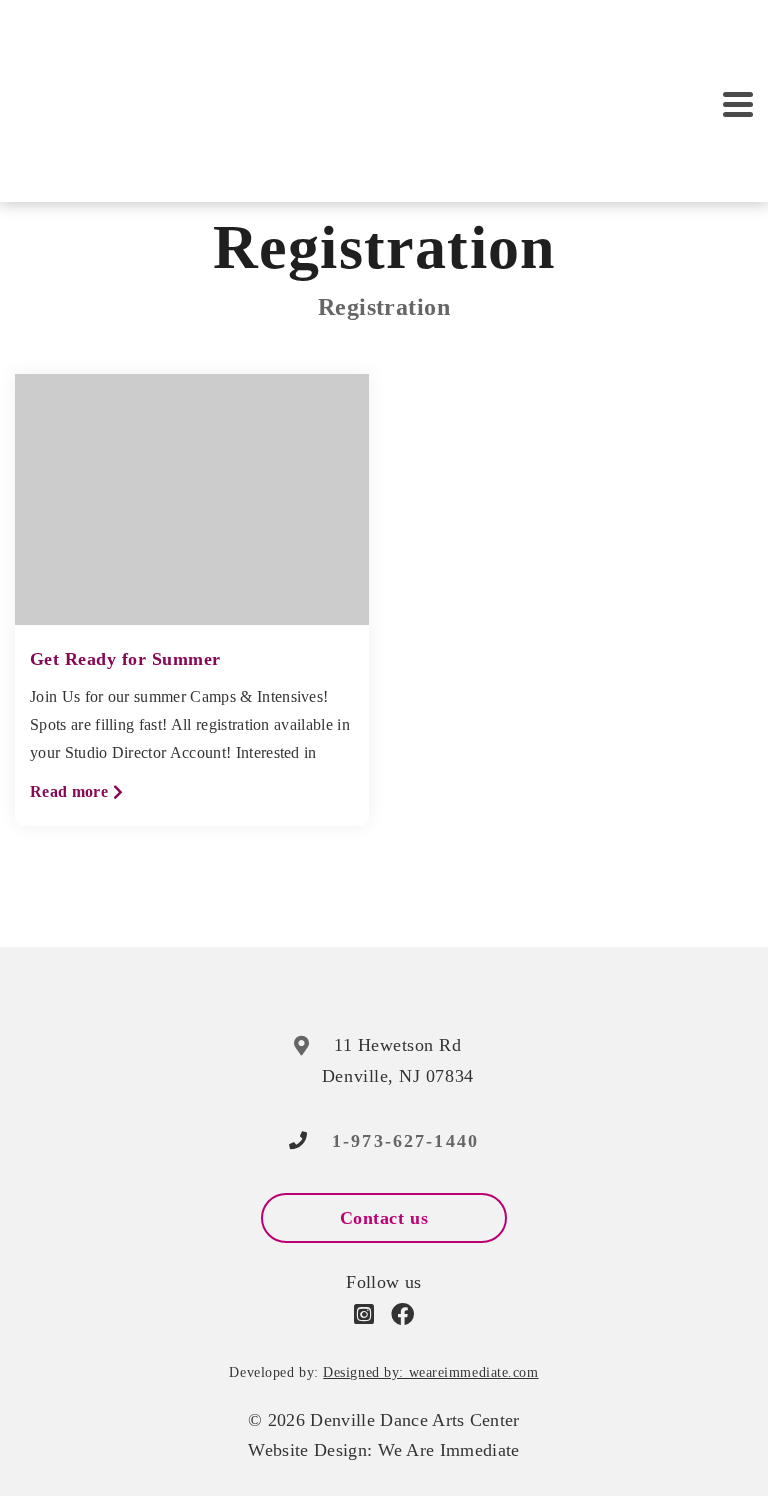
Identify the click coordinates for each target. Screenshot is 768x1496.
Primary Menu (738, 105)
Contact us (384, 1218)
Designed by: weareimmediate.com (430, 1372)
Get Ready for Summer (125, 659)
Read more (77, 794)
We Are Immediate (449, 1450)
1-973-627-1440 (405, 1141)
